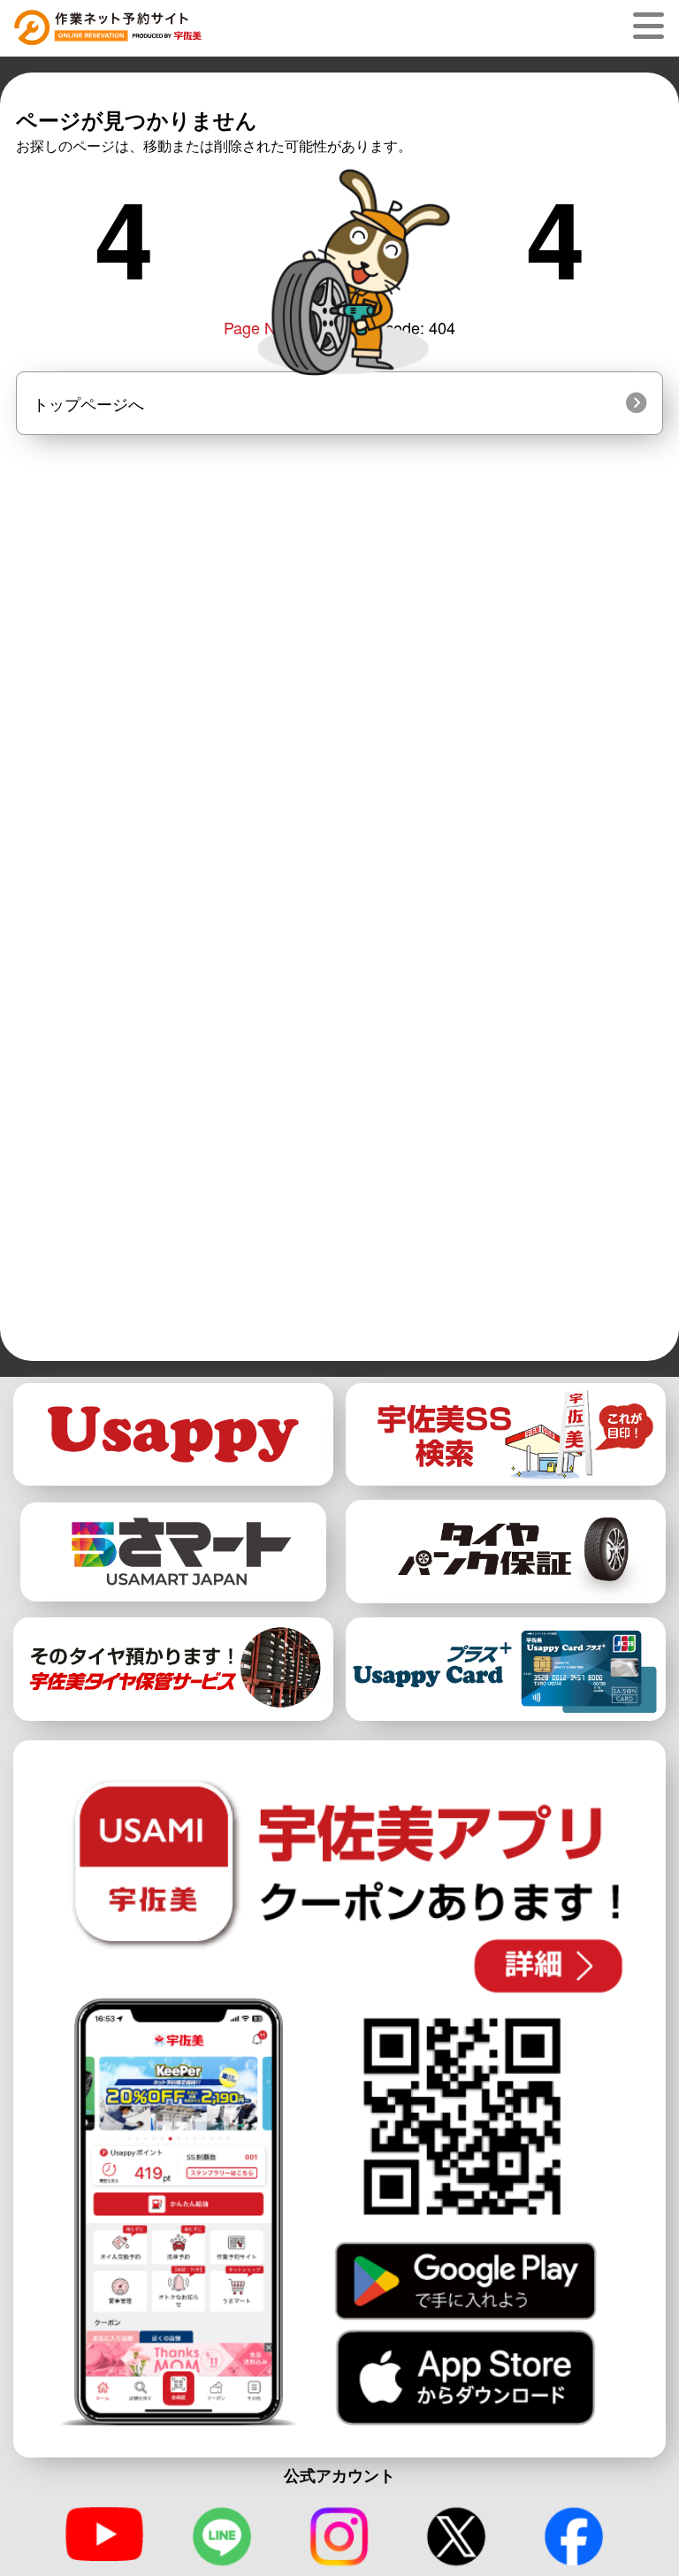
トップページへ (88, 403)
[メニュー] (652, 26)
